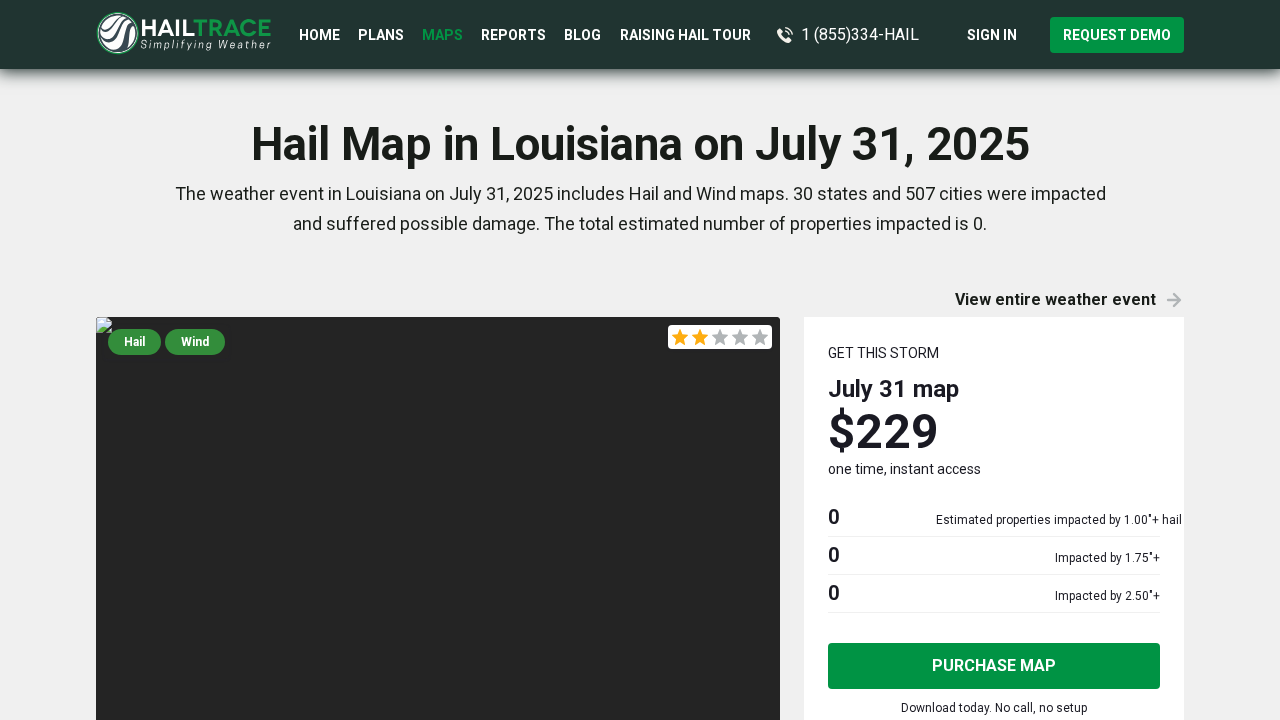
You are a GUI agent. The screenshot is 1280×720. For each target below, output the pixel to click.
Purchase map (994, 665)
